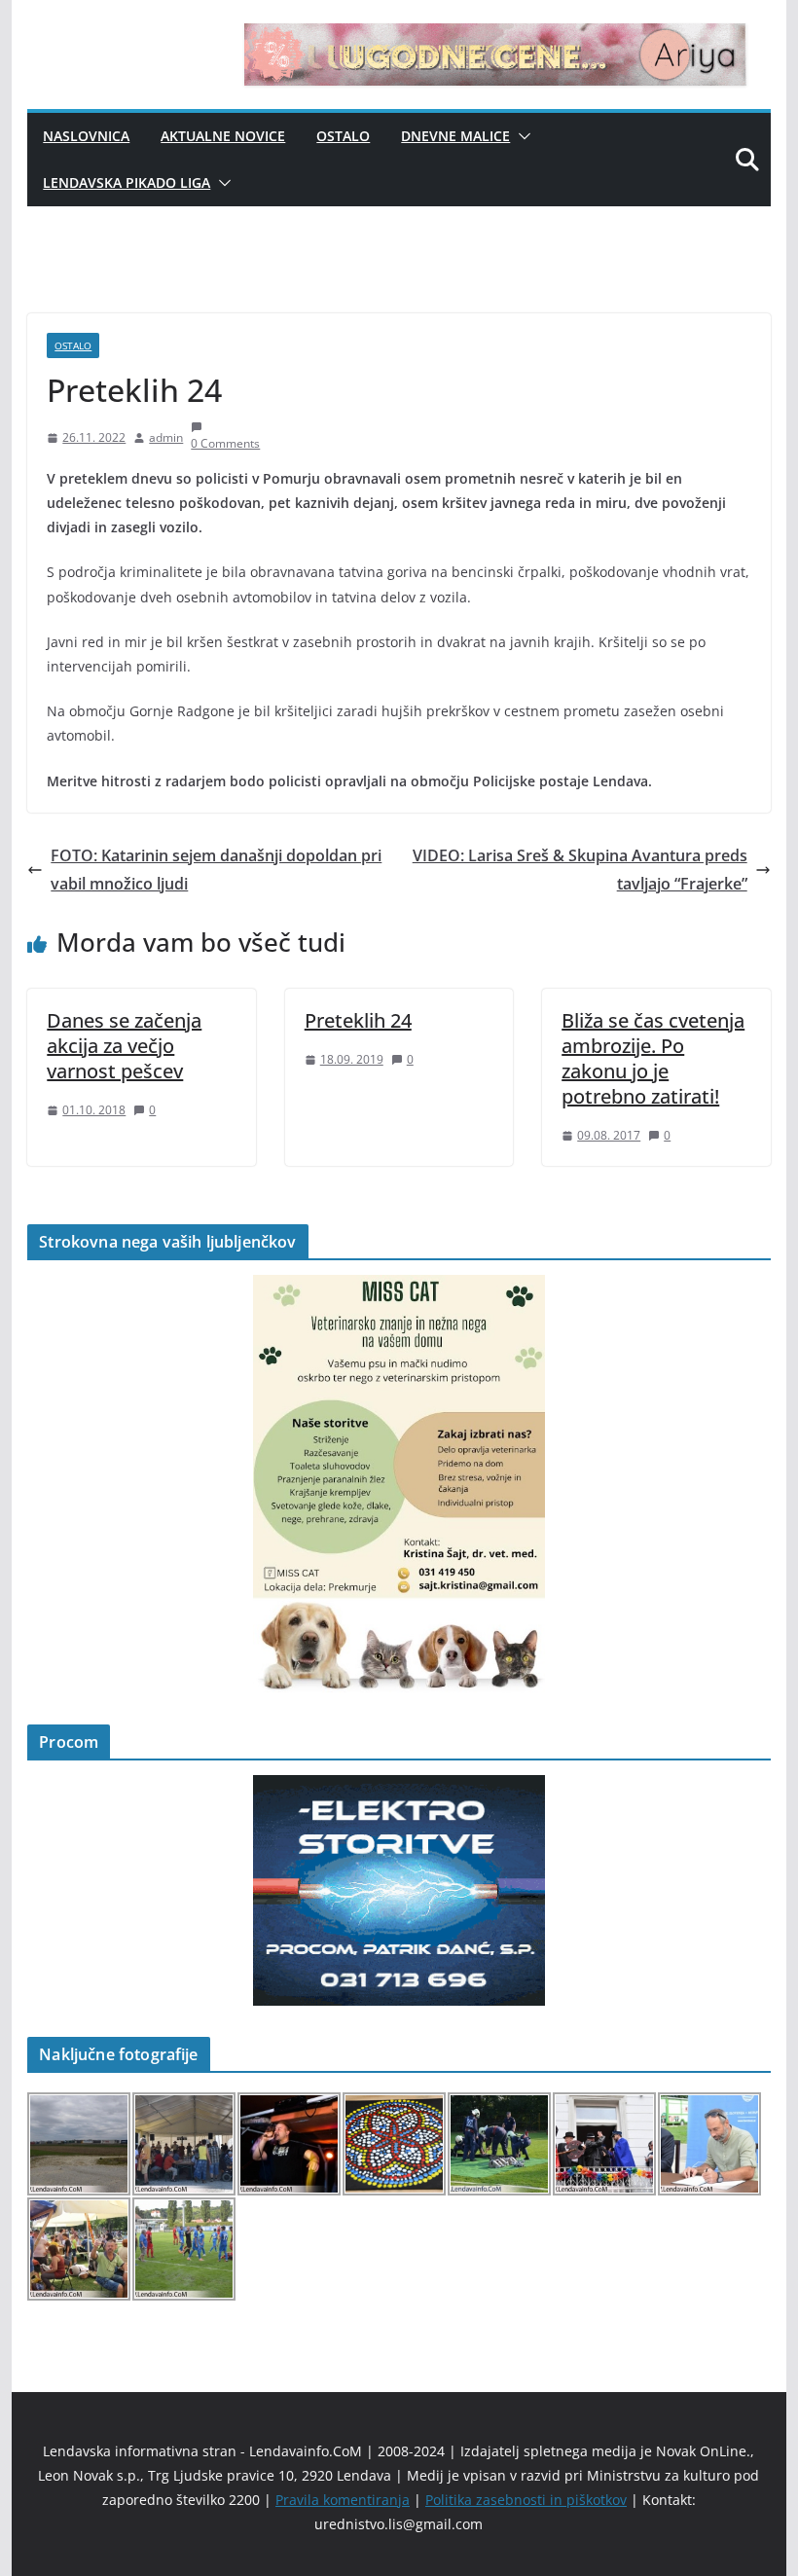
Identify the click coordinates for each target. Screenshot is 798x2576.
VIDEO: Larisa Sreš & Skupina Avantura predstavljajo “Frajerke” (580, 870)
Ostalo (343, 136)
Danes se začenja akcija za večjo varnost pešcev (124, 1046)
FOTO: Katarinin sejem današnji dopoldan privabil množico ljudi (216, 870)
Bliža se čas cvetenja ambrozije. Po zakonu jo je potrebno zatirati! (653, 1058)
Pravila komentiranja (343, 2500)
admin (166, 437)
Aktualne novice (223, 136)
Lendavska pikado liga (127, 182)
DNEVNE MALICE (455, 136)
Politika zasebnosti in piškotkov (526, 2500)
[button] (521, 136)
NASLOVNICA (86, 136)
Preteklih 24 (358, 1020)
